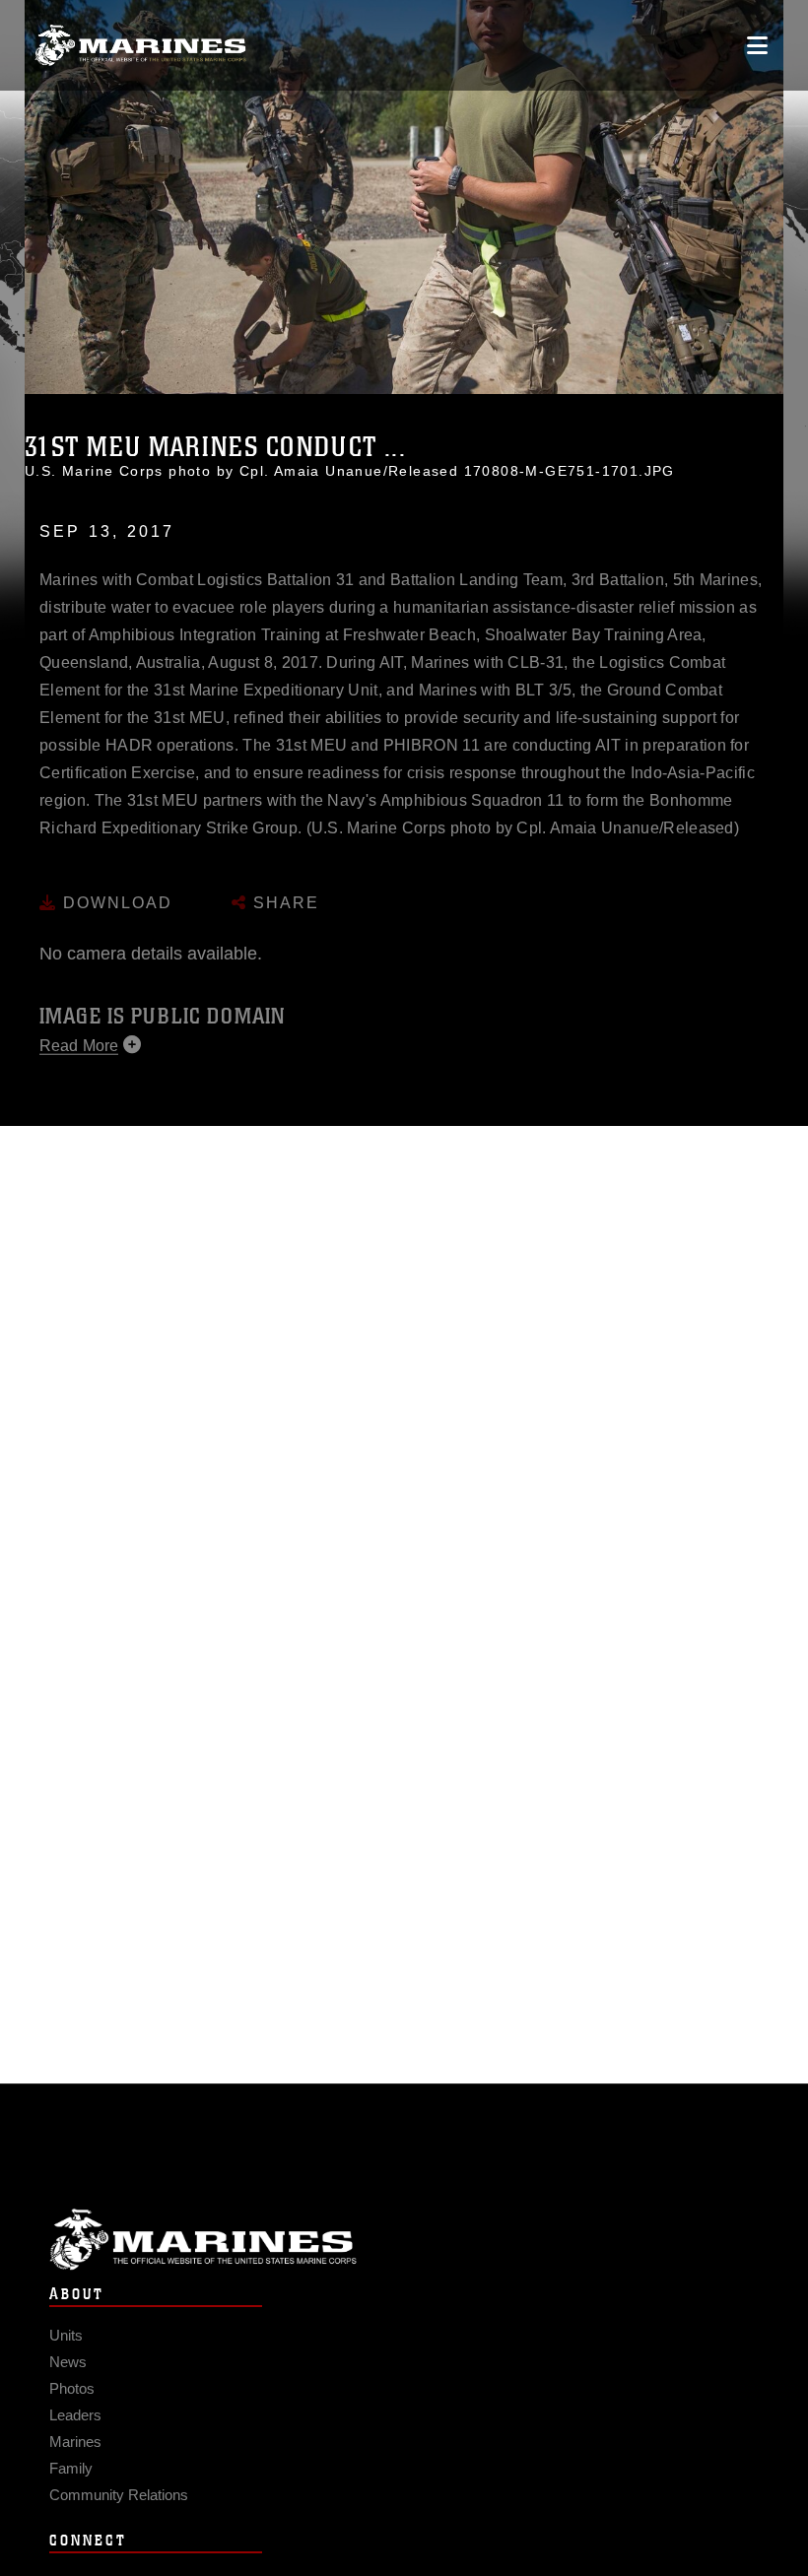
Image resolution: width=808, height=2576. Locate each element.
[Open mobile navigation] (757, 45)
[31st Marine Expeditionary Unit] (140, 46)
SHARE (283, 884)
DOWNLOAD (115, 884)
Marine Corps (404, 2240)
